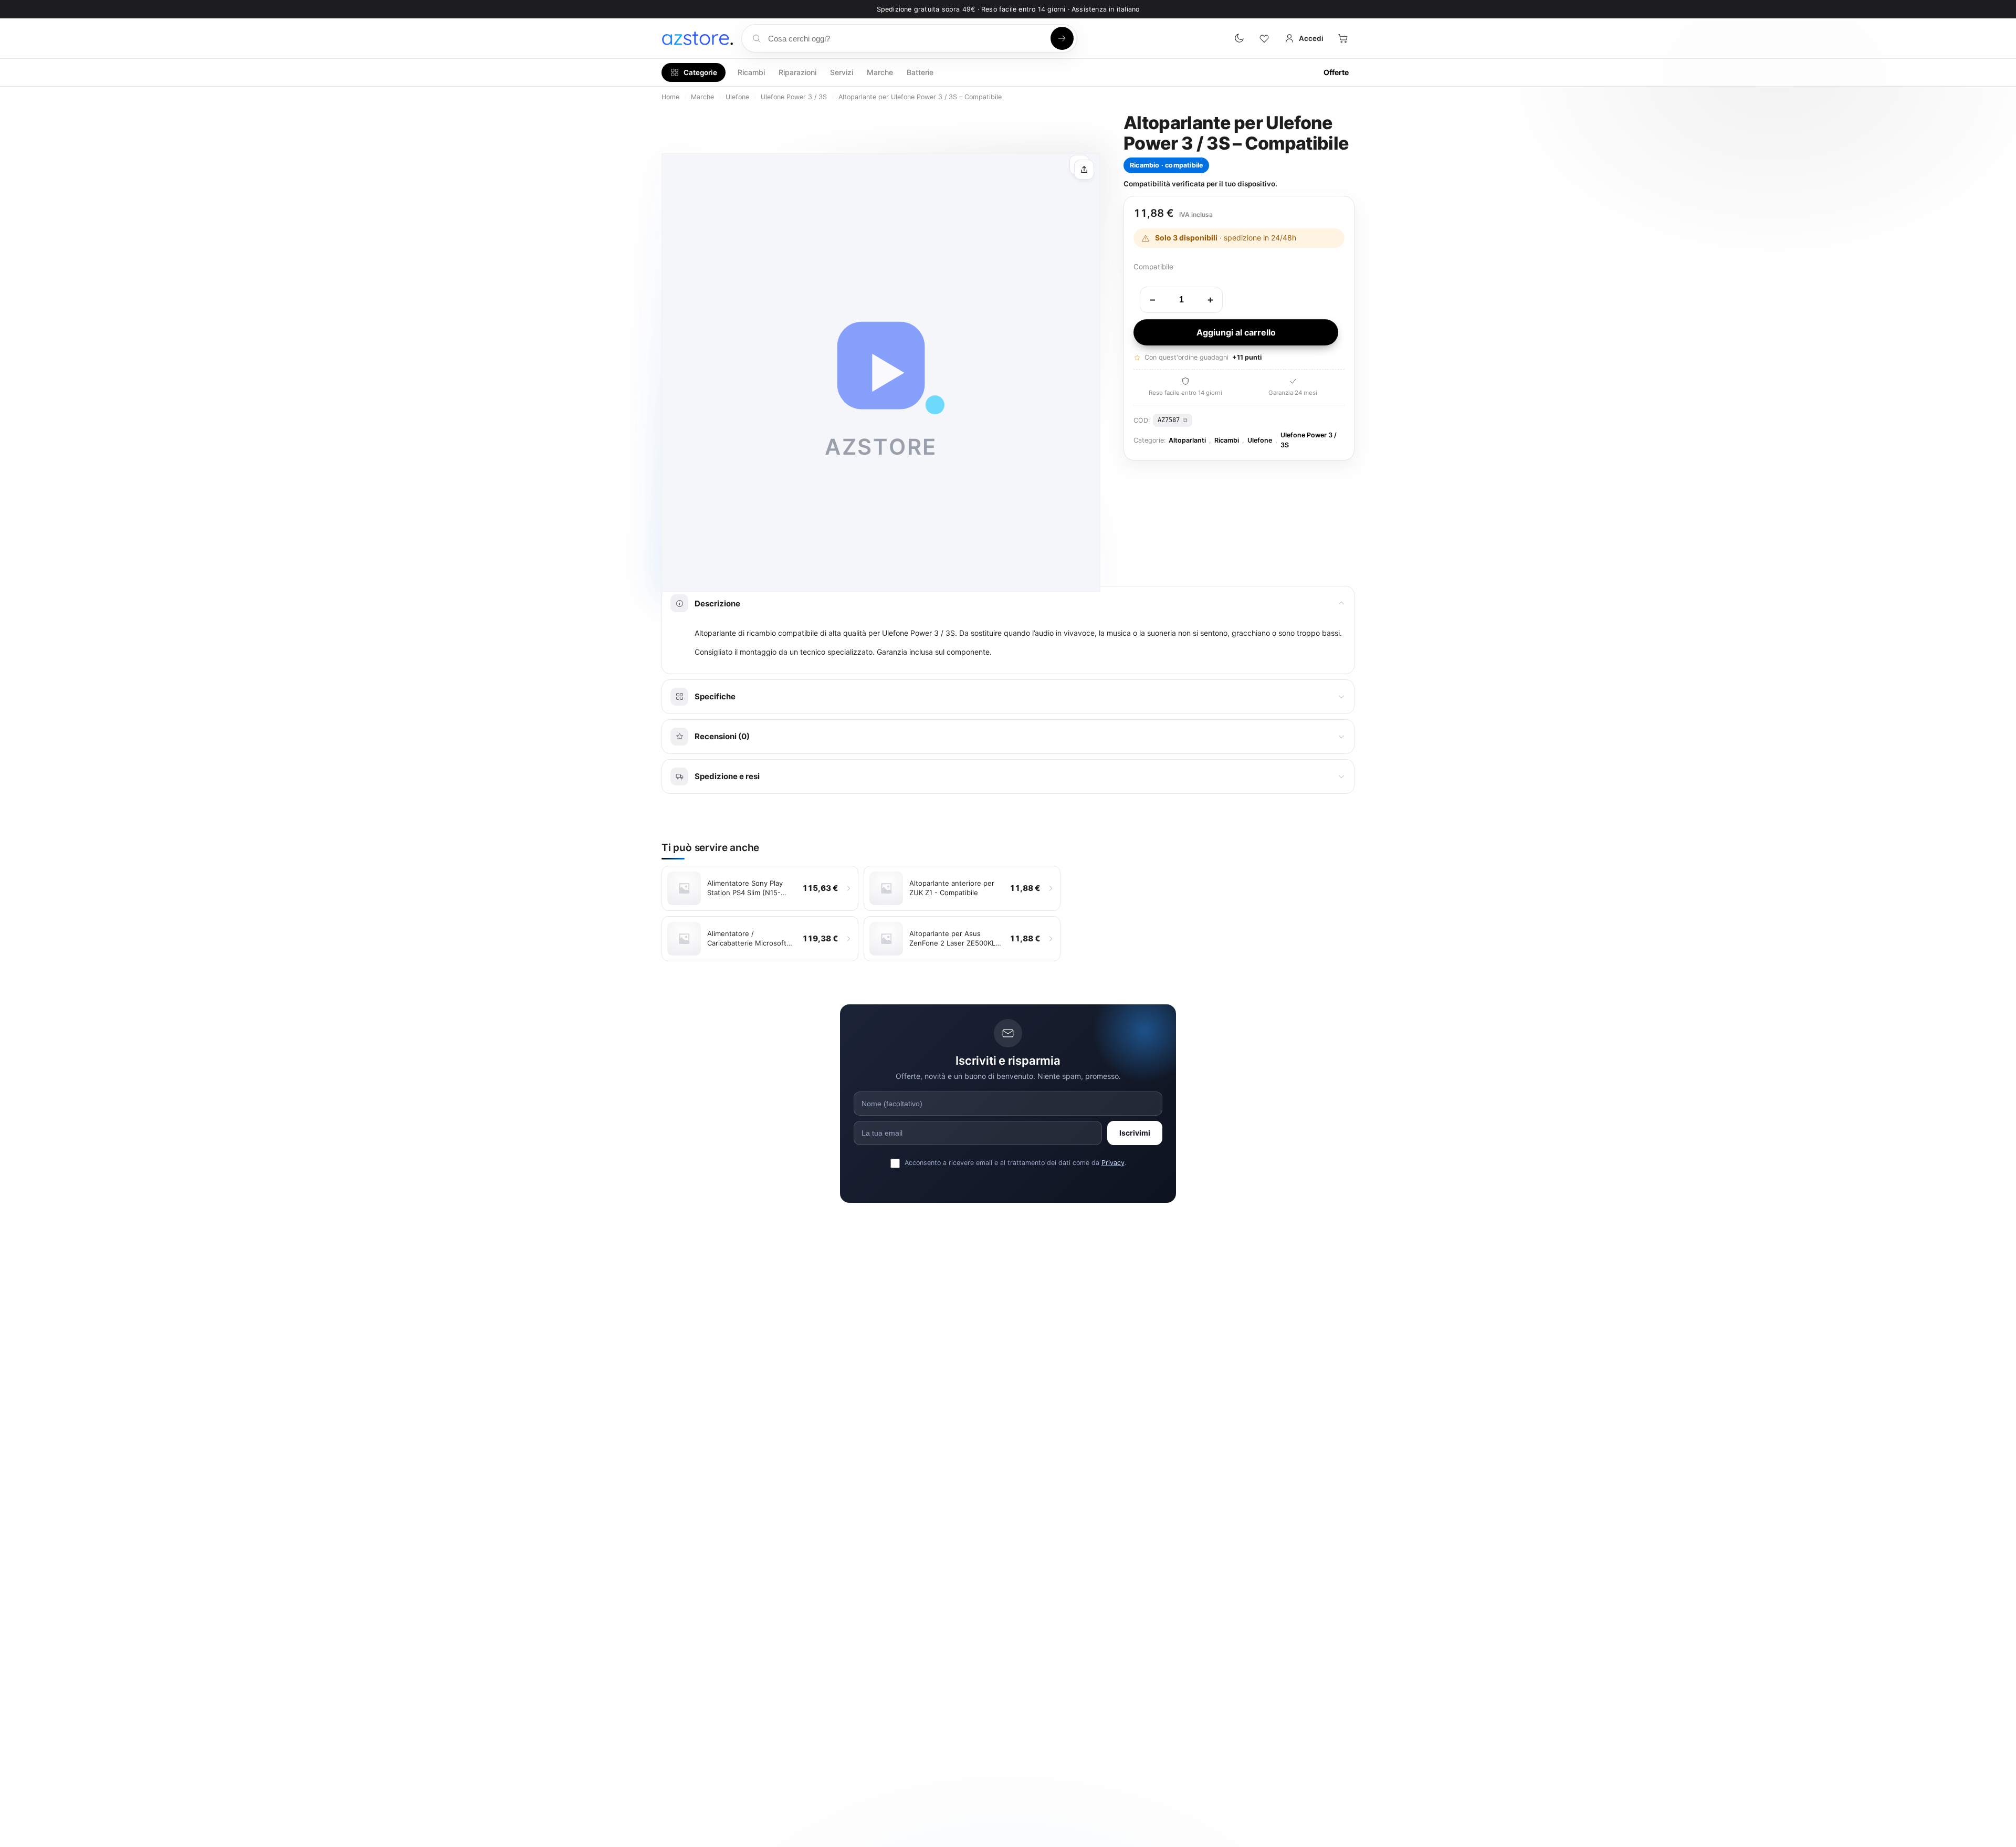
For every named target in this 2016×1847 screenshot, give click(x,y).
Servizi (842, 72)
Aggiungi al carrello (1236, 332)
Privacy (1113, 1163)
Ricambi (751, 72)
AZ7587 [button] (1169, 420)
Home (670, 97)
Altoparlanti (1187, 440)
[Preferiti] (1264, 38)
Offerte (1336, 72)
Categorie (700, 72)
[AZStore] (697, 38)
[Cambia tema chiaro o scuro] (1239, 38)
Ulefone (737, 97)
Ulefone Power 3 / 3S (794, 97)
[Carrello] (1343, 38)
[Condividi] (1084, 170)
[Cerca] (1062, 38)
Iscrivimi (1135, 1133)
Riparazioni (797, 72)
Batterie (920, 72)
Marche (880, 72)
